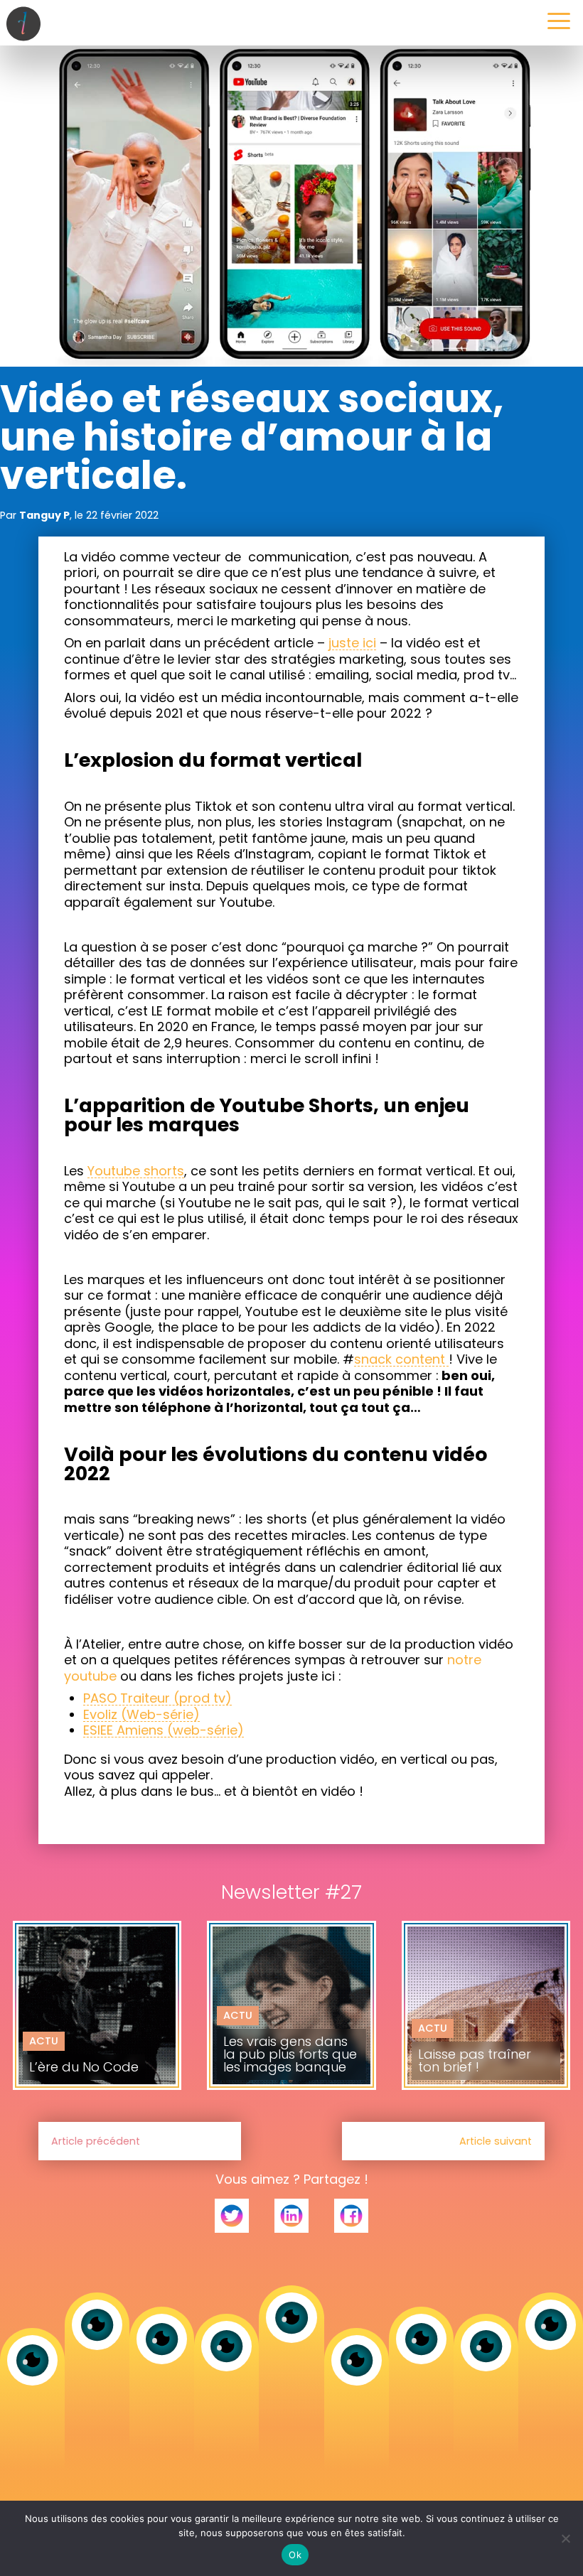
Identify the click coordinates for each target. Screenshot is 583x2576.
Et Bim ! (242, 2032)
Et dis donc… (63, 2011)
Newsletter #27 (70, 2027)
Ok (295, 2555)
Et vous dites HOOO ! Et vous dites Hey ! (491, 2031)
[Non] (565, 2538)
